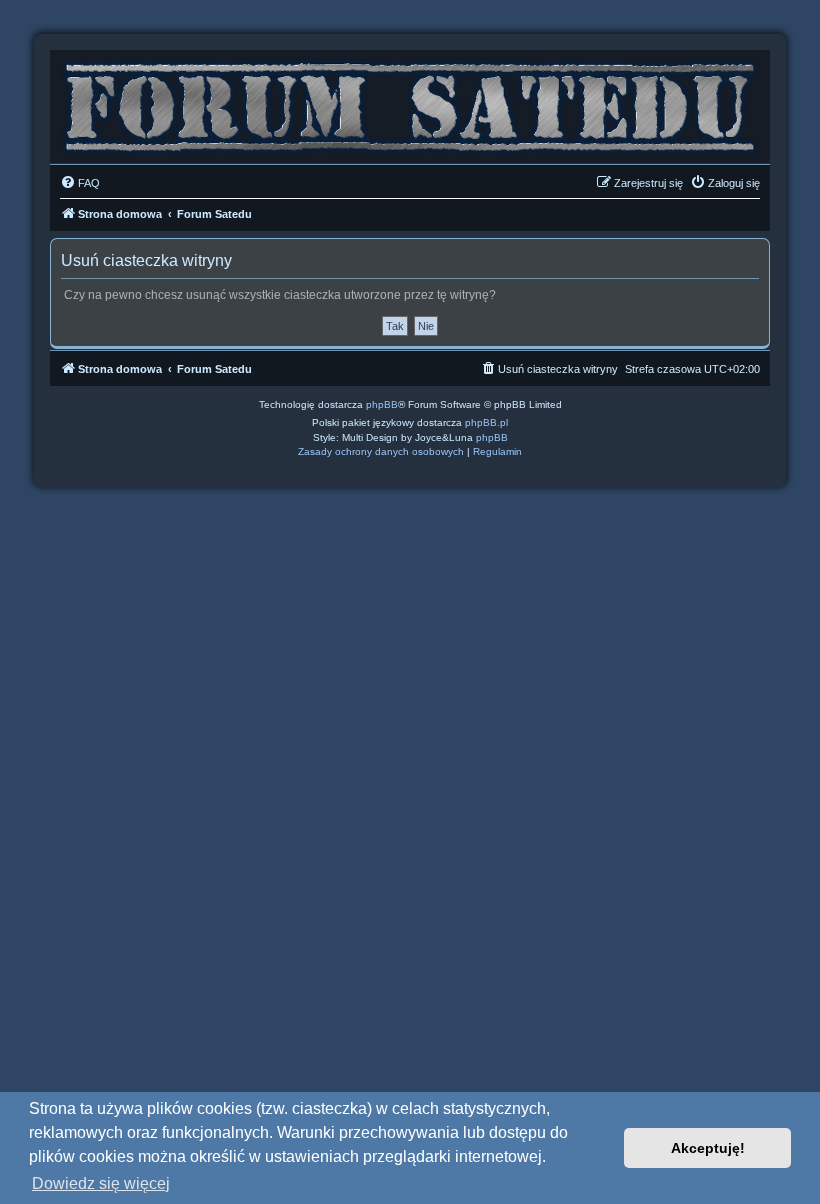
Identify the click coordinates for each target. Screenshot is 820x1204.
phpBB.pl (486, 422)
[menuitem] (80, 183)
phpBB (382, 404)
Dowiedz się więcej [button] (101, 1183)
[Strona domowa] (410, 102)
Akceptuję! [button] (708, 1148)
